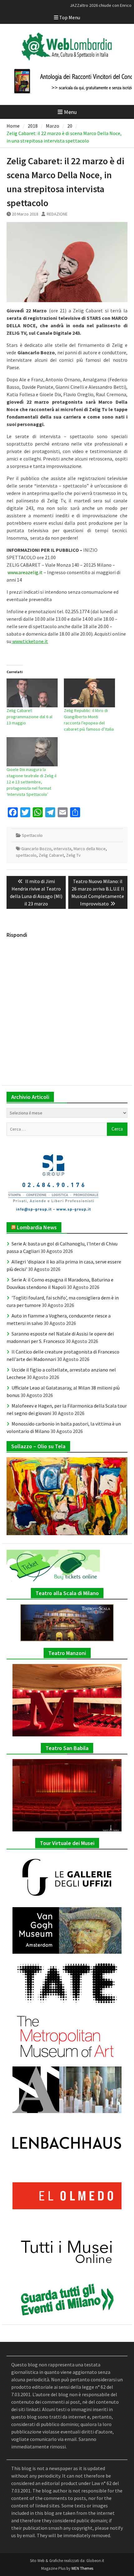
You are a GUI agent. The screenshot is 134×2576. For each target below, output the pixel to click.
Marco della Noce (90, 849)
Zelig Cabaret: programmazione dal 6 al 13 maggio (29, 717)
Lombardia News (37, 1227)
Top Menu (70, 17)
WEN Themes (82, 2568)
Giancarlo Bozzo (36, 849)
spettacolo (26, 855)
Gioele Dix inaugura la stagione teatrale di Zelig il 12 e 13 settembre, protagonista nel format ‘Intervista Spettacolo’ (31, 782)
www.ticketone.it (30, 641)
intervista (62, 849)
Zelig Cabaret (51, 855)
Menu (70, 112)
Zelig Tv (73, 855)
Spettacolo (32, 835)
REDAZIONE (57, 214)
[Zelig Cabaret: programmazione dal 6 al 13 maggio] (32, 693)
